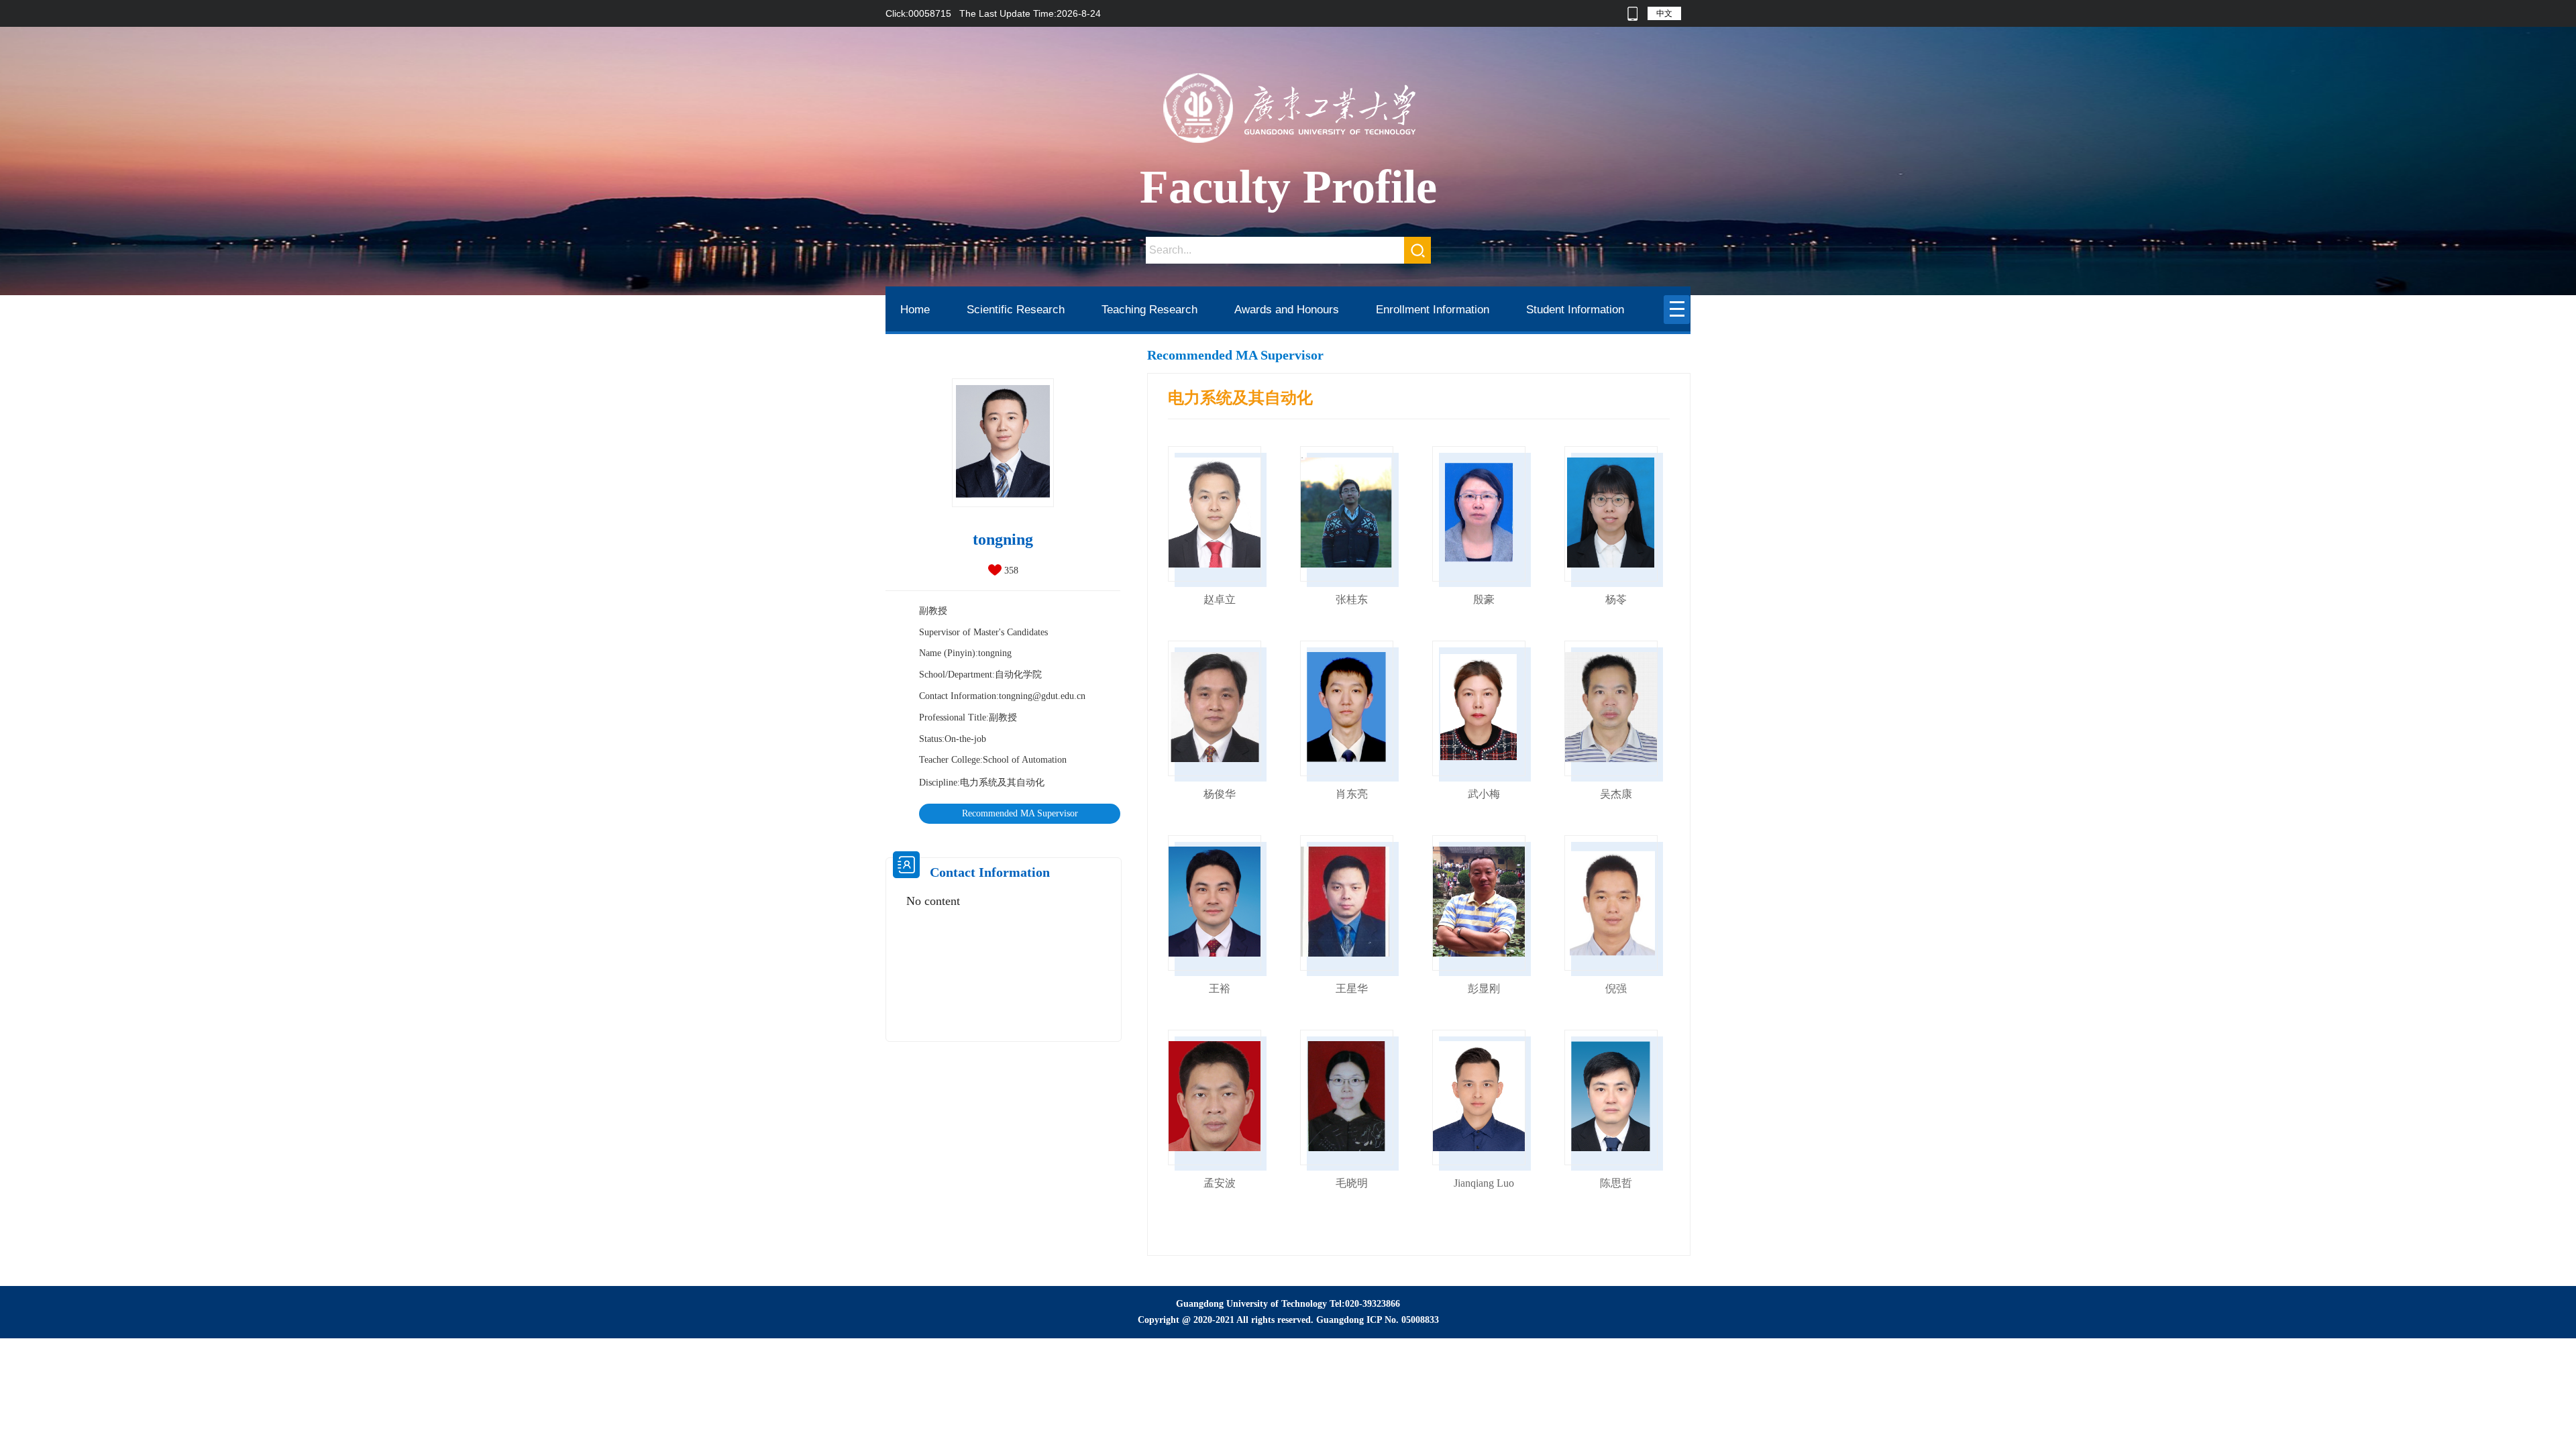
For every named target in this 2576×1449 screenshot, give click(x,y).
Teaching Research (1149, 310)
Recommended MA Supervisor (1020, 813)
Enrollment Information (1433, 310)
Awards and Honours (1287, 310)
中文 (1664, 13)
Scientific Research (1016, 310)
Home (915, 310)
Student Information (1575, 310)
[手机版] (1632, 13)
